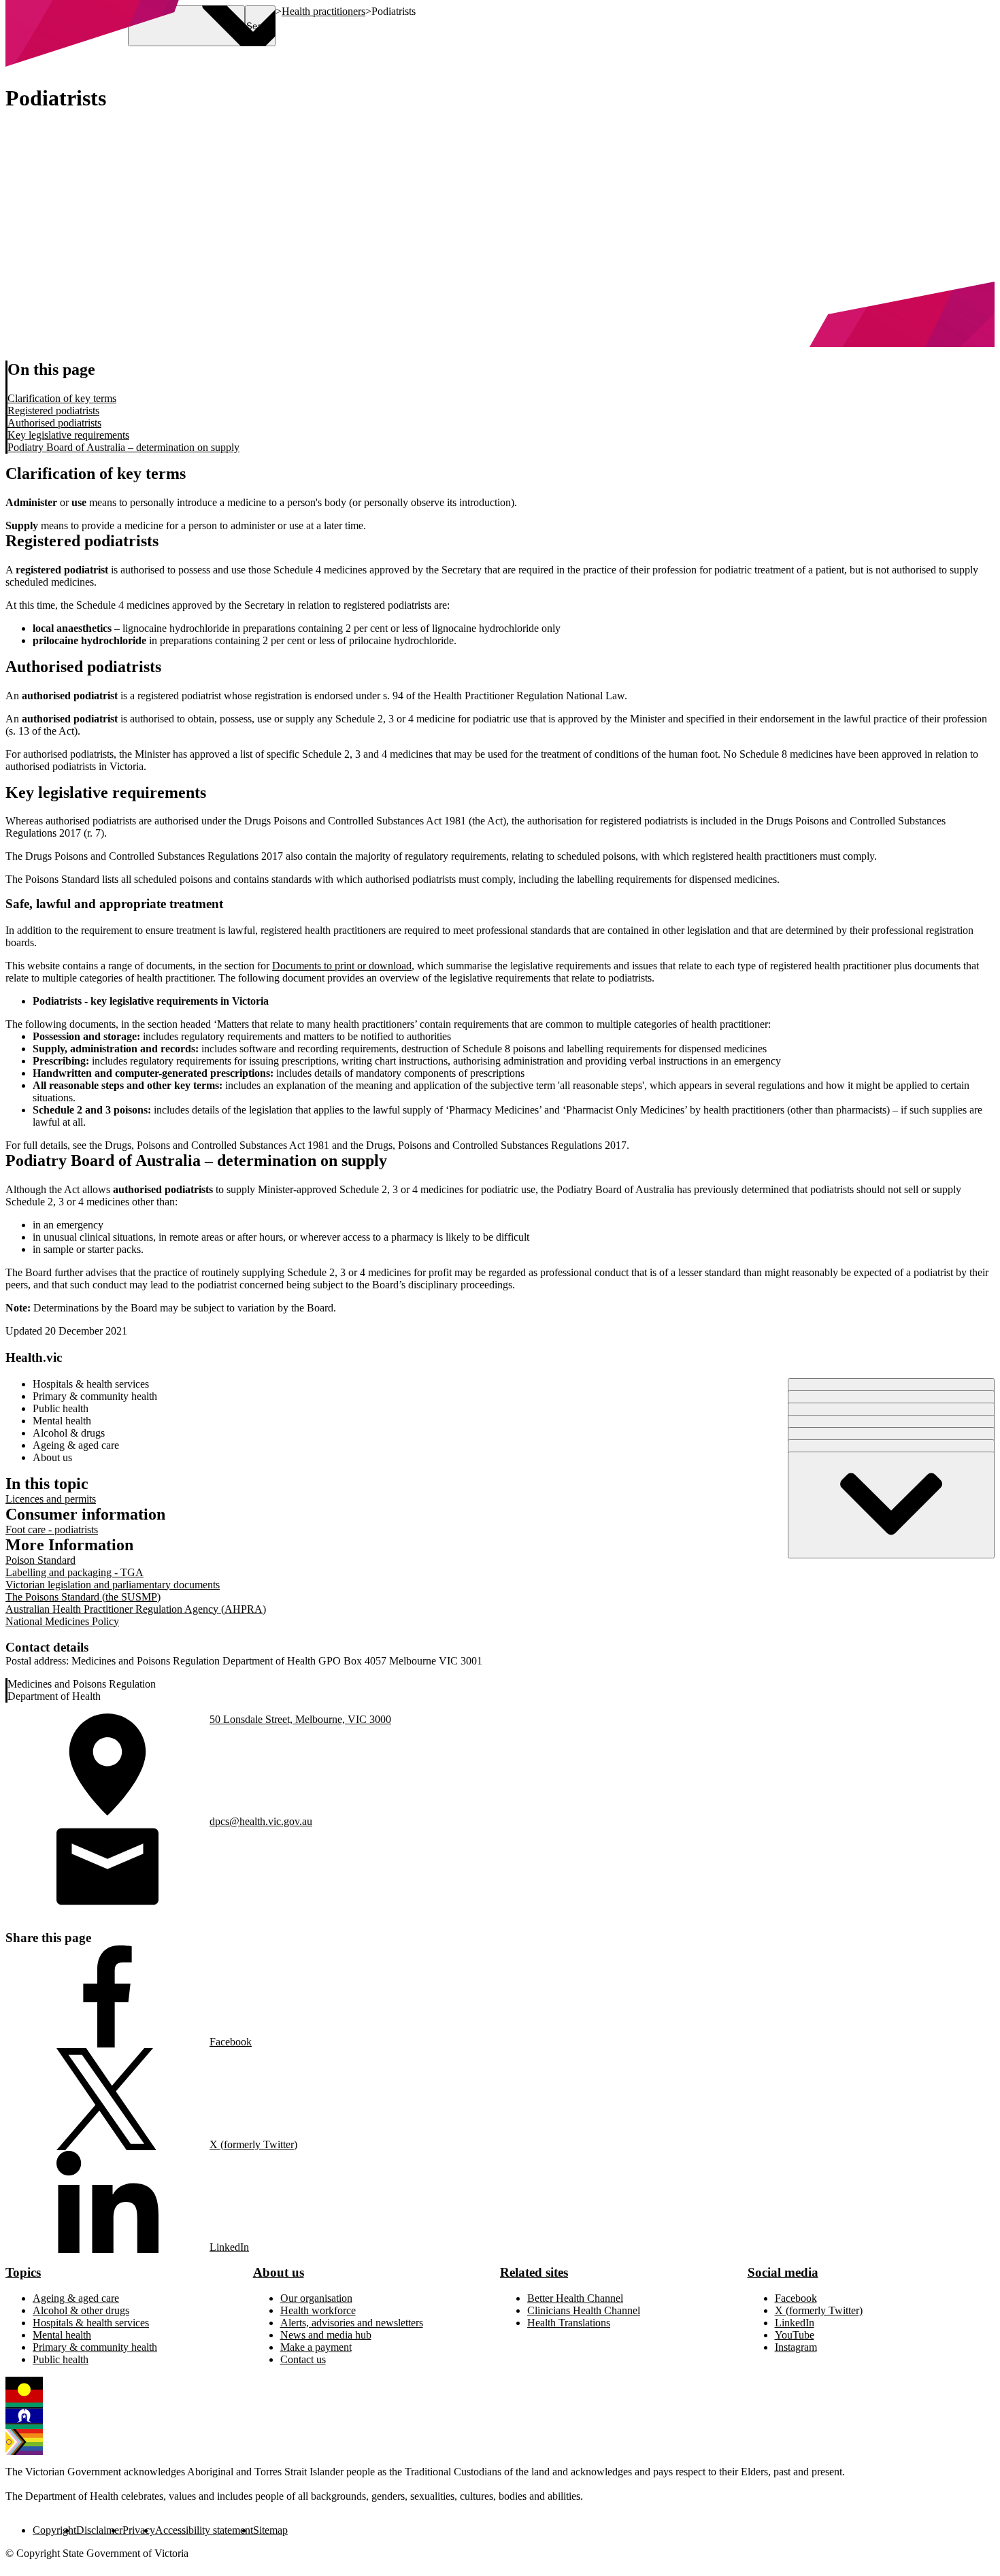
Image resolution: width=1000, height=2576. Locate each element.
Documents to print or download (342, 966)
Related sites (534, 2272)
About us (279, 2272)
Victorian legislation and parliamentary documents (113, 1585)
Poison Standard (40, 1560)
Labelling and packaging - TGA (74, 1572)
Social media (783, 2272)
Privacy (139, 2530)
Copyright (54, 2530)
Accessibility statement (204, 2530)
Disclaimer (99, 2530)
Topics (23, 2272)
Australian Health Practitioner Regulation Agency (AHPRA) (136, 1609)
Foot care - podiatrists (52, 1529)
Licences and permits (51, 1499)
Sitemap (270, 2530)
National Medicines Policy (62, 1621)
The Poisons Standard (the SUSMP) (83, 1597)
